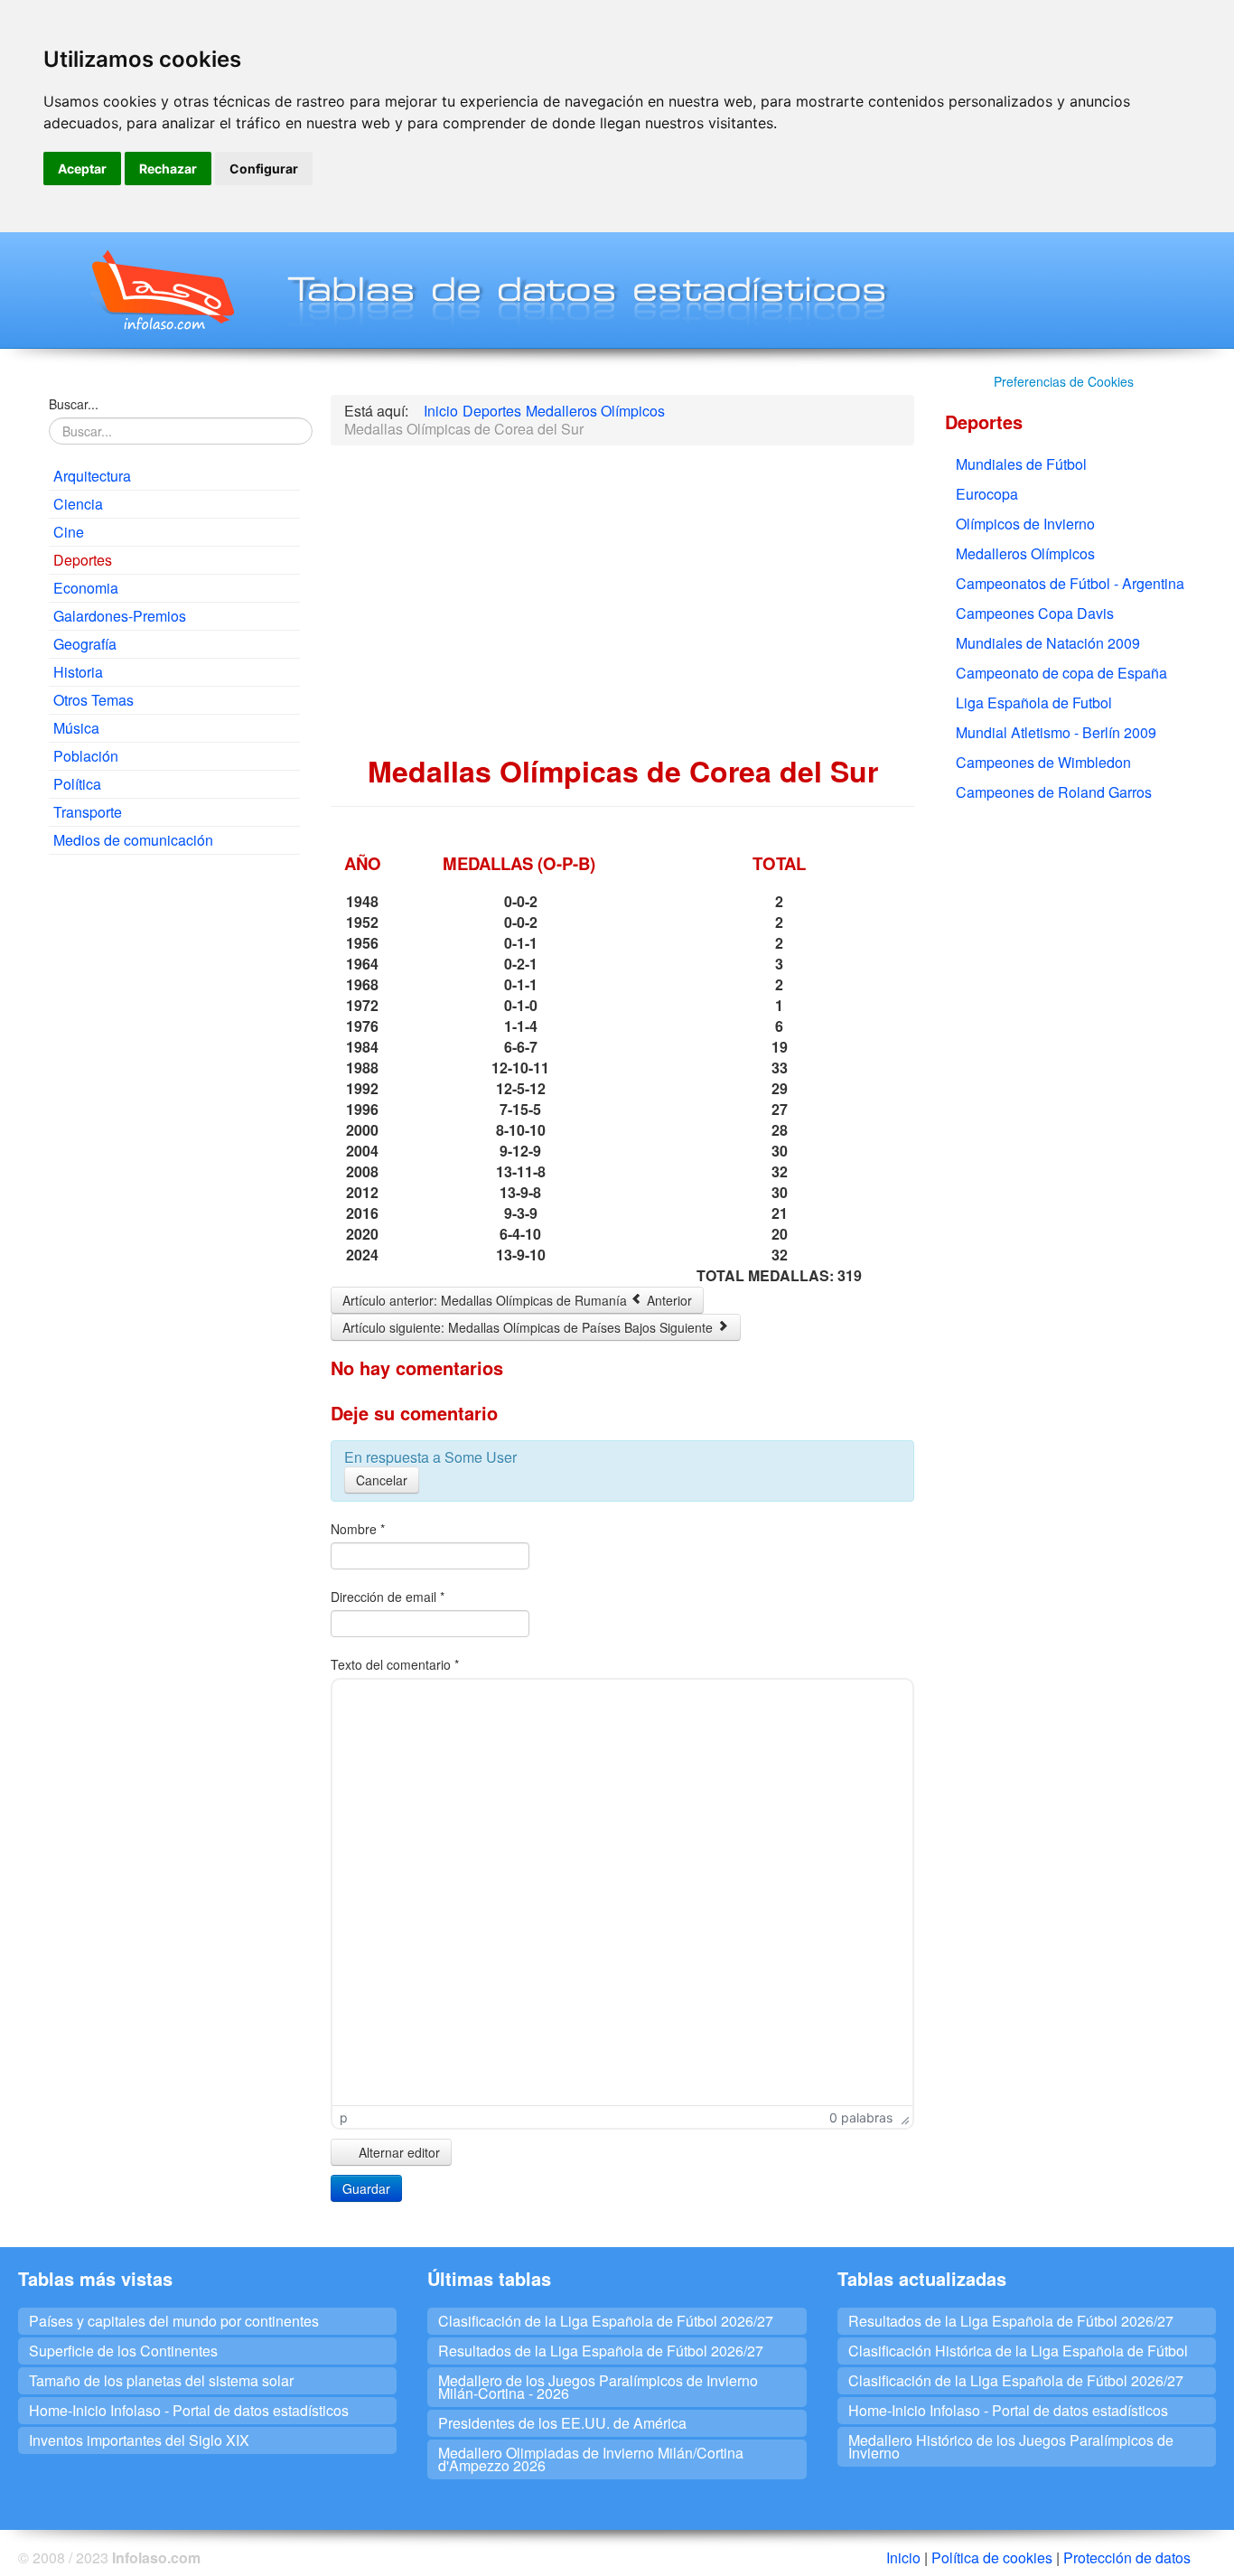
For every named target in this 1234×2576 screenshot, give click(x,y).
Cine (69, 532)
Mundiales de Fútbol (1021, 464)
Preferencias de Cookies (1064, 381)
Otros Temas (93, 700)
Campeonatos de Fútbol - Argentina (1070, 583)
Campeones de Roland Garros (1054, 792)
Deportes (83, 560)
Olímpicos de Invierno (1025, 524)
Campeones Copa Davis (1035, 613)
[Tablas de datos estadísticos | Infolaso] (161, 290)
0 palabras (861, 2117)
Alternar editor (397, 2152)
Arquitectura (92, 476)
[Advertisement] (174, 1144)
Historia (78, 672)
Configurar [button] (264, 169)
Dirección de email (388, 1597)
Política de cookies (992, 2557)
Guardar (366, 2188)
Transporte (88, 812)
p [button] (344, 2117)
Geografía (85, 644)
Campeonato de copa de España (1061, 673)
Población (86, 756)
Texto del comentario (395, 1664)
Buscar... (74, 404)
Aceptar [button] (82, 169)
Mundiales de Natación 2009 (1048, 643)
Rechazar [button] (168, 169)
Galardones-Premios (120, 616)
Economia (86, 588)
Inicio (903, 2557)
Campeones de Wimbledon (1043, 762)
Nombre (358, 1529)
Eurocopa (987, 494)
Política (77, 784)
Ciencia (78, 504)
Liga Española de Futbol (1034, 703)
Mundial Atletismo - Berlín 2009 (1056, 732)
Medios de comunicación (133, 840)
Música (76, 728)
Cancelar (382, 1480)
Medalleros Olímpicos (1025, 553)
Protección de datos (1127, 2557)
